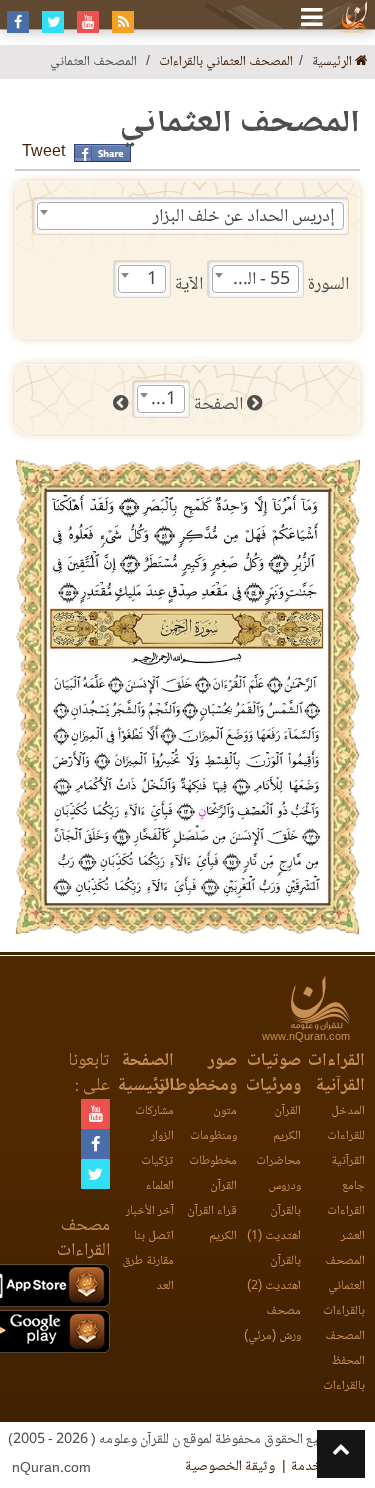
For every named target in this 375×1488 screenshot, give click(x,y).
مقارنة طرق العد (148, 1274)
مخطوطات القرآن (213, 1174)
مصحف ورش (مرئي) (272, 1324)
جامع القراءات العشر (346, 1211)
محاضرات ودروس (278, 1174)
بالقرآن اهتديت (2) (274, 1274)
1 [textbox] (152, 280)
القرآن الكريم (287, 1124)
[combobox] (190, 216)
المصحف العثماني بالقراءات (226, 62)
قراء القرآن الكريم (212, 1224)
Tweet (43, 152)
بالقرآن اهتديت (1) (274, 1224)
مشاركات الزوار (154, 1124)
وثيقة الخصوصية (230, 1467)
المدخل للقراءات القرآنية (346, 1136)
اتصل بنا (154, 1236)
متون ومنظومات (213, 1124)
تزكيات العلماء (157, 1174)
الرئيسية (333, 62)
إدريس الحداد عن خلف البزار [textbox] (244, 217)
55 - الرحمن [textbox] (251, 280)
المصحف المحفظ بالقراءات (344, 1361)
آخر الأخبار (150, 1211)
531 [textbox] (161, 400)
